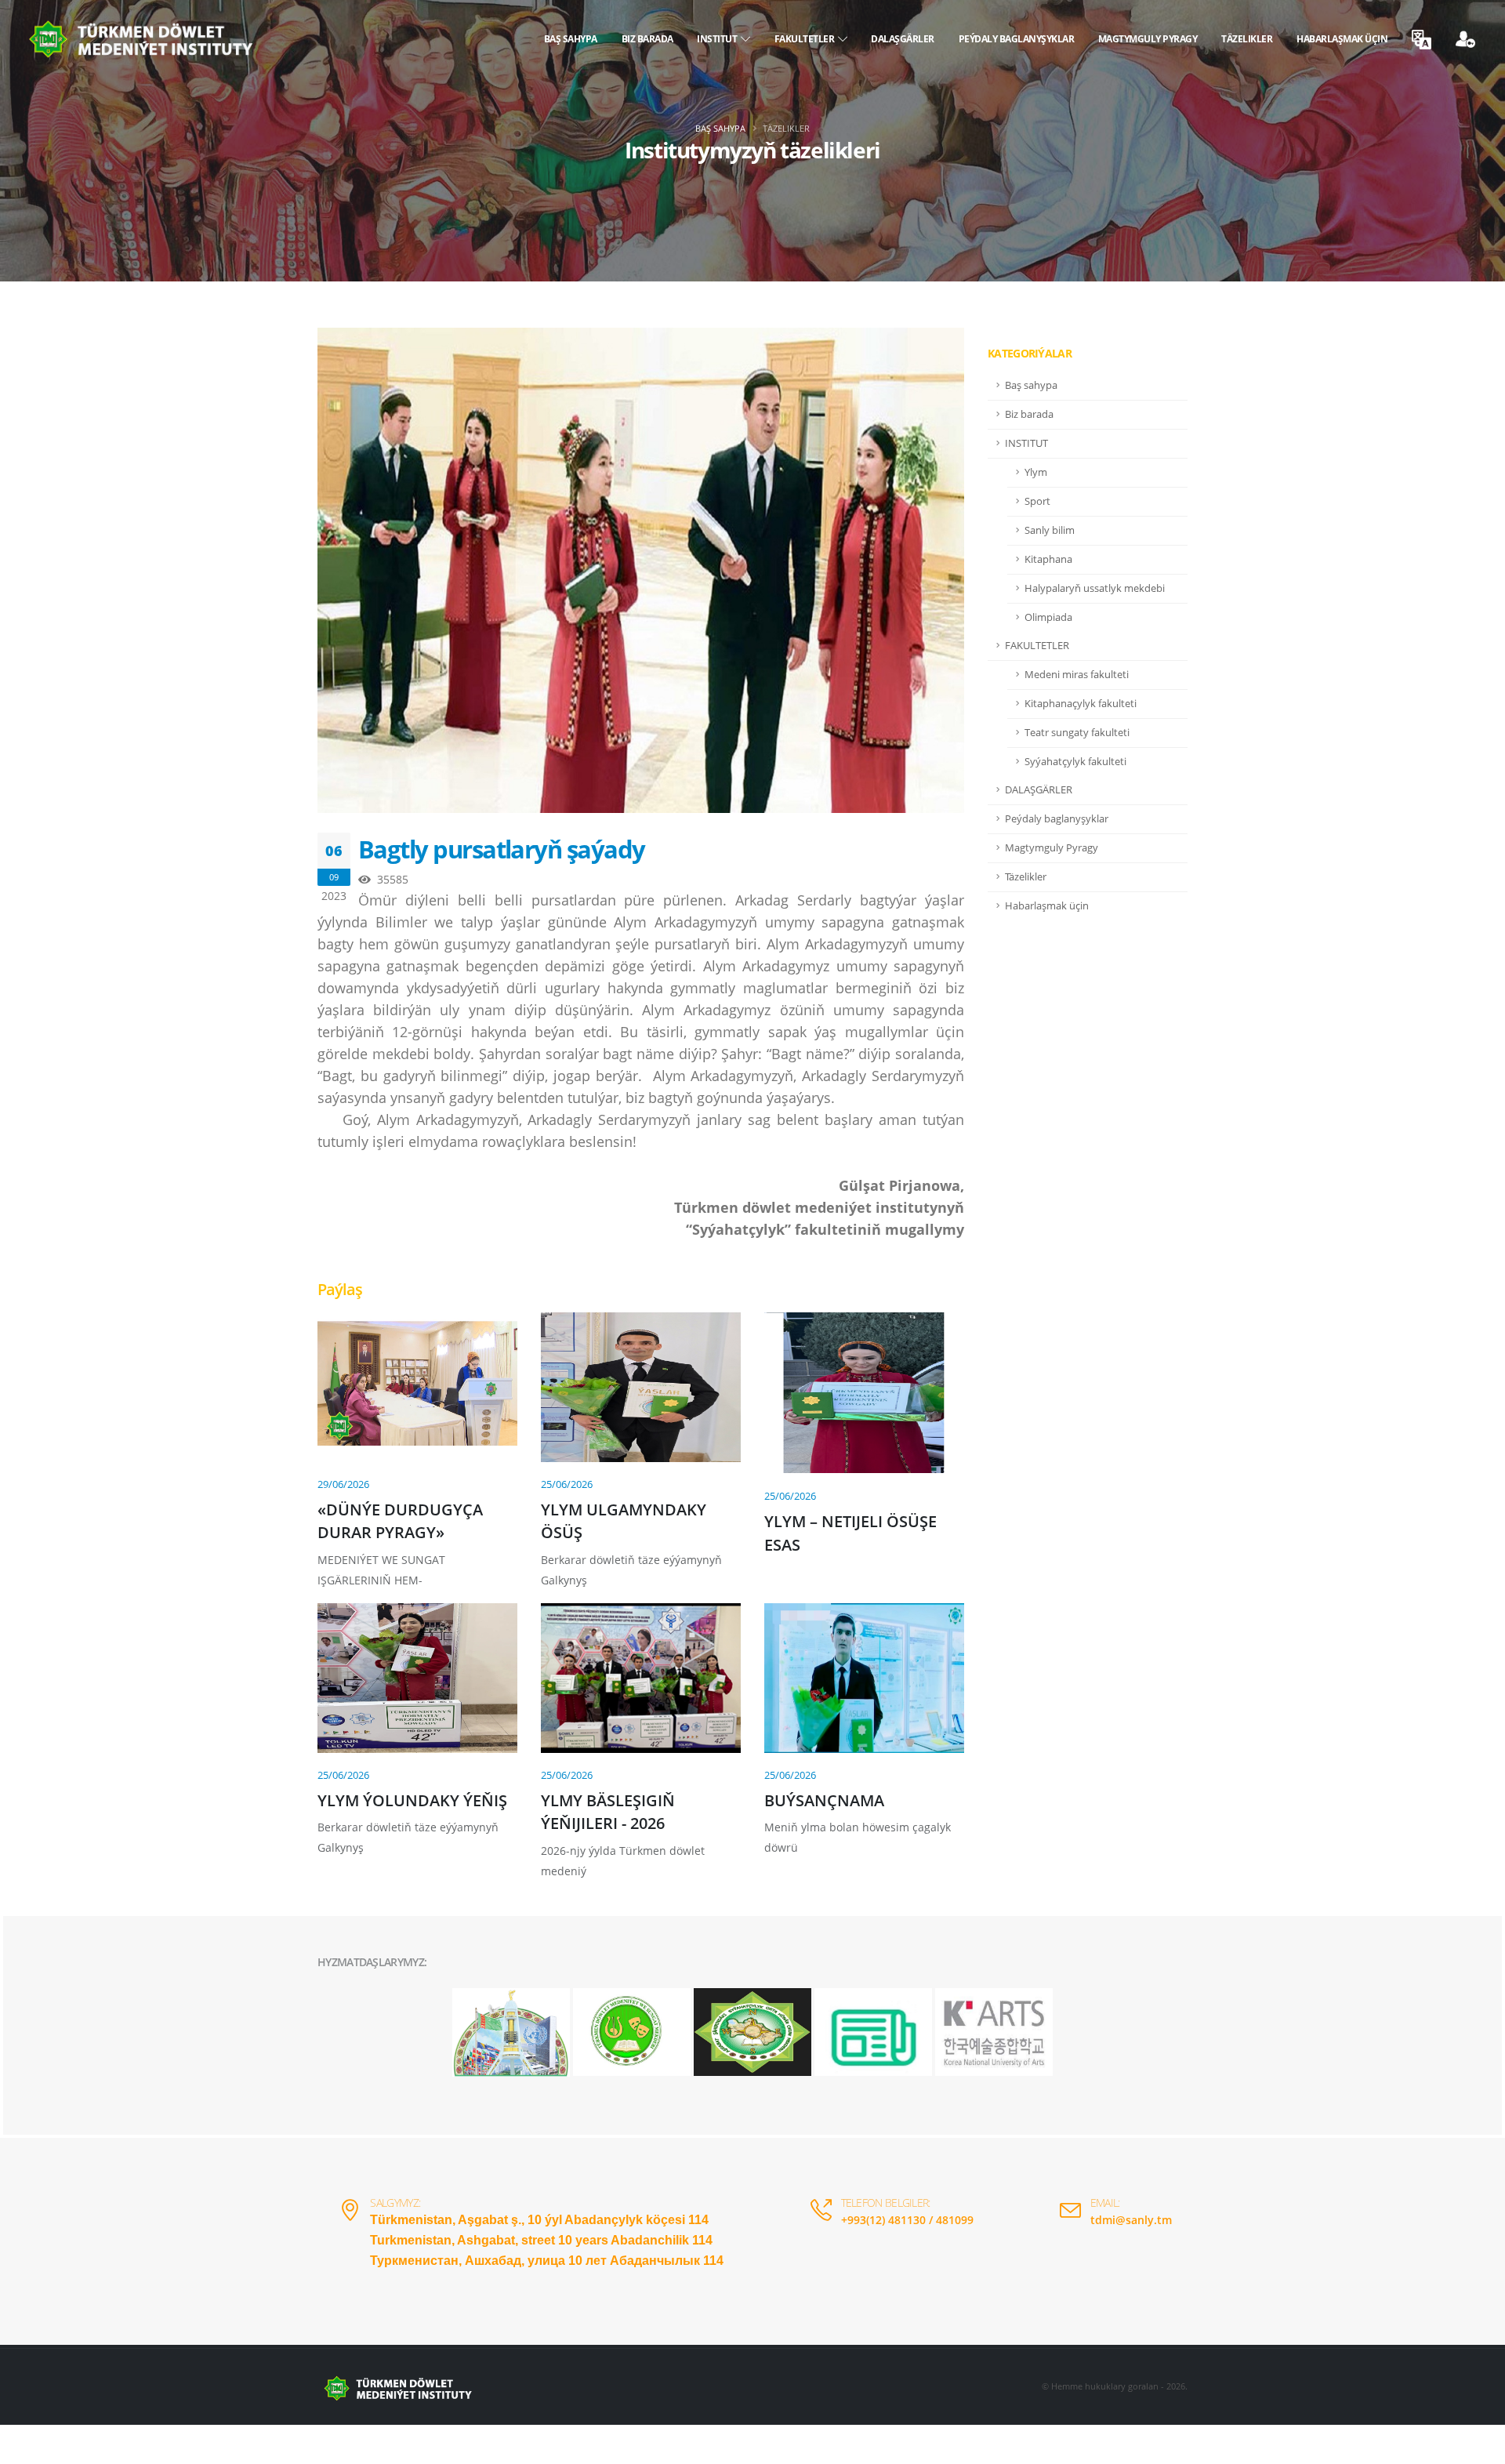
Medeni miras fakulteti (1077, 675)
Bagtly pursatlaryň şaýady (502, 849)
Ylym (1036, 472)
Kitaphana (1048, 559)
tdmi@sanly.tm (1131, 2220)
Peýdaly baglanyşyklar (1017, 39)
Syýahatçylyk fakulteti (1075, 762)
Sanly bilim (1050, 530)
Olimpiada (1048, 617)
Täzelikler (1247, 39)
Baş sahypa (571, 39)
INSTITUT (719, 39)
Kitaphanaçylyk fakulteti (1081, 704)
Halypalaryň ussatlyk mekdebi (1095, 588)
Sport (1037, 501)
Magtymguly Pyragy (1148, 39)
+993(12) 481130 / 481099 (907, 2220)
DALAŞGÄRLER (903, 39)
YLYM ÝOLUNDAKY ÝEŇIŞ (412, 1800)
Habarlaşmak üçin (1342, 39)
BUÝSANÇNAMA (824, 1800)
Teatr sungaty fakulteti (1077, 733)
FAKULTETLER (807, 39)
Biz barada (647, 39)
